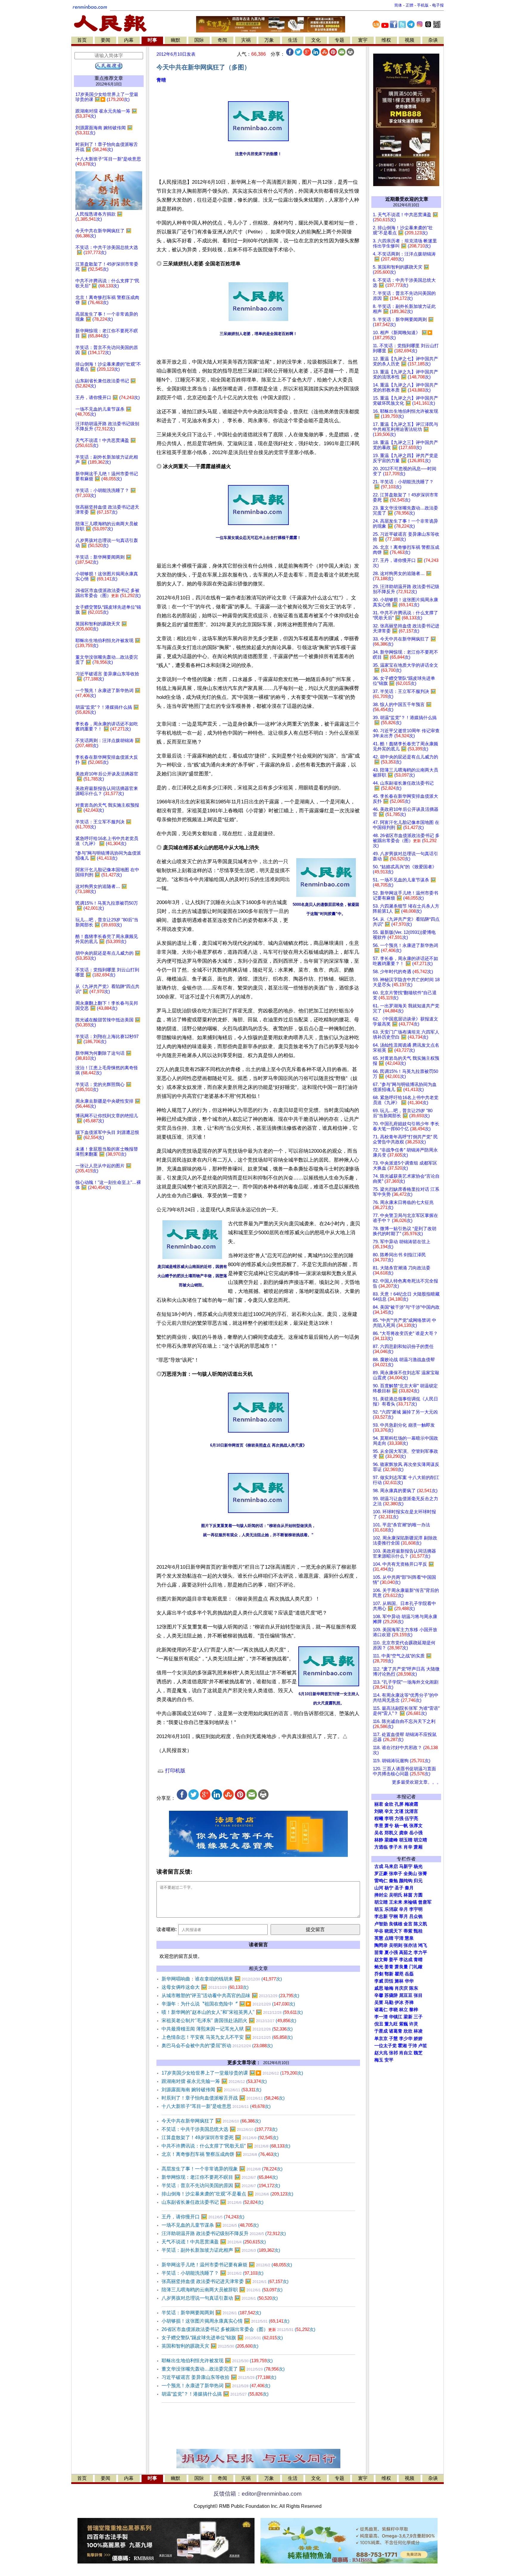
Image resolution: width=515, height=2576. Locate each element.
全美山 (410, 1874)
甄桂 (418, 1931)
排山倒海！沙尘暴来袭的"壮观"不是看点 (227, 2194)
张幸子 (396, 1874)
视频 (409, 40)
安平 (389, 2060)
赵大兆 (381, 2053)
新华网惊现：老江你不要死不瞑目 (220, 2177)
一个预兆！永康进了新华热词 (216, 2386)
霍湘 (402, 2046)
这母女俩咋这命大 (205, 1987)
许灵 (414, 2024)
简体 (398, 5)
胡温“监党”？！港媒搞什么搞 (215, 2394)
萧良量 (401, 1967)
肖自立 (406, 2053)
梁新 (408, 2017)
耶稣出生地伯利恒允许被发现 (217, 2361)
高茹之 (406, 1952)
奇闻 (222, 40)
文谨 (399, 1811)
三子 (418, 2017)
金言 (408, 1924)
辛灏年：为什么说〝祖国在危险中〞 (228, 2004)
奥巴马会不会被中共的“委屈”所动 (217, 2046)
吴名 (379, 1833)
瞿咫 (399, 1974)
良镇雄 (396, 1924)
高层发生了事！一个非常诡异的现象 (222, 2169)
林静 (379, 1840)
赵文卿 (381, 1960)
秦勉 (393, 1881)
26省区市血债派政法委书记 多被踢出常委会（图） (238, 2329)
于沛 (412, 2046)
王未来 (396, 1902)
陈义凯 (420, 1924)
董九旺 (391, 2024)
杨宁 (389, 1888)
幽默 (176, 40)
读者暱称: (167, 1929)
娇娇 (418, 2039)
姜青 (389, 1967)
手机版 (423, 5)
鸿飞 (423, 1945)
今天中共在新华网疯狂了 (211, 2121)
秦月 (409, 1888)
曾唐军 (425, 1902)
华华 (409, 1981)
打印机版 (174, 1771)
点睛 (389, 1938)
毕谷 (379, 1931)
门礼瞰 (416, 1967)
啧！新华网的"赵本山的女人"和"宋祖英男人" (232, 2012)
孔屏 (399, 1804)
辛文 (389, 1811)
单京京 (381, 2039)
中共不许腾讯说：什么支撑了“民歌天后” (226, 2146)
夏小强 (391, 1952)
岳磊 (409, 1974)
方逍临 (381, 1847)
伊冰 (399, 2002)
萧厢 (418, 1847)
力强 (399, 1818)
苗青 (379, 1952)
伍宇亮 (411, 1818)
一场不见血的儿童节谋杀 (210, 2225)
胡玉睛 (406, 1840)
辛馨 (379, 1995)
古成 (379, 1866)
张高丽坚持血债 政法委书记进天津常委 (225, 2281)
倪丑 (379, 2024)
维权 (386, 40)
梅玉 (379, 2060)
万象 (269, 40)
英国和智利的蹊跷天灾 (210, 2346)
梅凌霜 (411, 1804)
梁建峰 (391, 1840)
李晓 (393, 2010)
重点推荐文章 (109, 78)
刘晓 (379, 1811)
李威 (379, 1981)
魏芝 (418, 2053)
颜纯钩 (406, 1881)
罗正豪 (381, 1874)
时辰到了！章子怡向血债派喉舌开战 (223, 2098)
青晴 (161, 80)
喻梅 (389, 1988)
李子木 (396, 1847)
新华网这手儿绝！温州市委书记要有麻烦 (227, 2265)
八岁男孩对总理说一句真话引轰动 (220, 2298)
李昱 (379, 1826)
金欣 (389, 1804)
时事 (152, 40)
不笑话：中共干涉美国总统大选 (220, 2129)
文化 (316, 40)
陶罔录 (381, 1945)
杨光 (418, 1866)
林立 (404, 2010)
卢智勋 (381, 1924)
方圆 (418, 1895)
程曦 (379, 1818)
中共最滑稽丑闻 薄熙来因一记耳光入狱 (227, 2029)
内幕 (129, 40)
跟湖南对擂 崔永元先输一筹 (214, 2081)
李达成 (406, 1960)
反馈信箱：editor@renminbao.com (257, 2494)
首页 (82, 40)
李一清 (381, 2017)
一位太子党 (386, 2046)
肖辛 (408, 1847)
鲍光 (379, 1967)
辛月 (404, 1909)
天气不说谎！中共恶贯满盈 (214, 2242)
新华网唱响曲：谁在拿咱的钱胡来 (222, 1979)
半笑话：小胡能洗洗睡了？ (212, 2273)
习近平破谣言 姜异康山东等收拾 (219, 2377)
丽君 (379, 1804)
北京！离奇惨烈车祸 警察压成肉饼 (220, 2154)
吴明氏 (396, 1895)
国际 (199, 40)
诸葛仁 (381, 2010)
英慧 (379, 1938)
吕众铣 (416, 1916)
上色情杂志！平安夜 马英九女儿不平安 (227, 2037)
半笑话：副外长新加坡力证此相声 (221, 2250)
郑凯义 (391, 1833)
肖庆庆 (401, 1988)
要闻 (106, 40)
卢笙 (423, 2046)
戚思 (379, 1988)
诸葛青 (396, 2031)
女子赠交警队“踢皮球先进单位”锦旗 (222, 2338)
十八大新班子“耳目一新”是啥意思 (216, 2106)
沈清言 (411, 1811)
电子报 (438, 5)
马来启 (391, 1866)
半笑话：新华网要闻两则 (211, 2313)
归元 (418, 1881)
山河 (379, 1888)
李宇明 (416, 1909)
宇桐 (393, 1916)
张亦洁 (410, 1945)
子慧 (393, 2039)
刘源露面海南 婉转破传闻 (211, 2090)
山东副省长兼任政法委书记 (212, 2202)
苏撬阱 (391, 1995)
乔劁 (379, 1974)
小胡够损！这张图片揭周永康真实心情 (225, 2321)
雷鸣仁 (381, 1881)
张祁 (393, 2053)
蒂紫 (408, 1931)
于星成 (381, 2031)
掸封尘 (381, 1895)
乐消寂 (391, 1909)
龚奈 (404, 1833)
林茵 (408, 1895)
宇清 (399, 1938)
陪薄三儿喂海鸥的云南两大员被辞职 (222, 2290)
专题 (339, 40)
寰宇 (363, 40)
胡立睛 (381, 1902)
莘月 (404, 1916)
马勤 (389, 2002)
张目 (418, 1995)
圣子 (399, 1888)
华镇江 (396, 2017)
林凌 (418, 2031)
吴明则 (396, 1945)
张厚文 (416, 1826)
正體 (409, 5)
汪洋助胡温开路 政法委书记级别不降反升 (224, 2233)
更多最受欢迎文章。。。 (417, 1782)
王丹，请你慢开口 (203, 2217)
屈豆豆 (406, 1995)
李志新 (381, 1916)
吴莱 (379, 2002)
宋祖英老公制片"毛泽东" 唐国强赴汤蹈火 (229, 2021)
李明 (389, 1818)
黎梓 (414, 2010)
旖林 (399, 1981)
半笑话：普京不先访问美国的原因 (221, 2185)
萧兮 (389, 1826)
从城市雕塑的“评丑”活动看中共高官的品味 (230, 1995)
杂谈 (433, 40)
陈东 (414, 1988)
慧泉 (409, 1938)
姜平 (393, 1960)
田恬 (389, 1981)
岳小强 (416, 1833)
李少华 (406, 2039)
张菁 (423, 1874)
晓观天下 (393, 1931)
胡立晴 (420, 1840)
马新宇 (406, 1866)
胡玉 (379, 1909)
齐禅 (409, 2002)
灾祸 (246, 40)
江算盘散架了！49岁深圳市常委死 (220, 2138)
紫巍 (404, 2024)
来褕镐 (410, 1902)
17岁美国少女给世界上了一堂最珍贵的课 (232, 2073)
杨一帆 (401, 1826)
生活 (293, 40)
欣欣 (408, 2031)
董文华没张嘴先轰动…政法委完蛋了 (223, 2369)
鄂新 (389, 1974)
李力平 (420, 1952)
